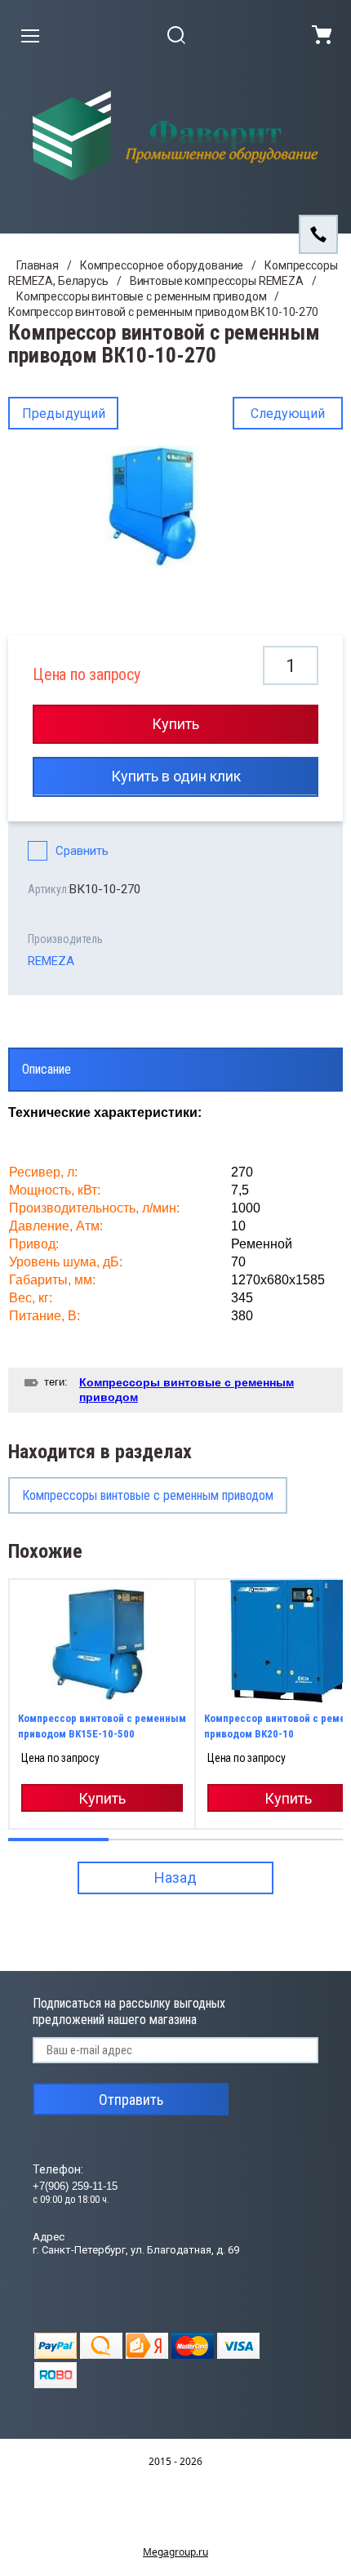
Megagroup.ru (175, 2552)
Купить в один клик (176, 776)
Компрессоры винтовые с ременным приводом (141, 296)
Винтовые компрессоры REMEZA (217, 281)
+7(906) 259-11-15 (75, 2186)
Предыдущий (64, 414)
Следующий (288, 414)
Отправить (131, 2100)
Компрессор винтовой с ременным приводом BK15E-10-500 (102, 1726)
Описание (47, 1069)
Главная (38, 265)
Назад (175, 1877)
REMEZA (51, 961)
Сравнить (82, 851)
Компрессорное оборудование (162, 265)
